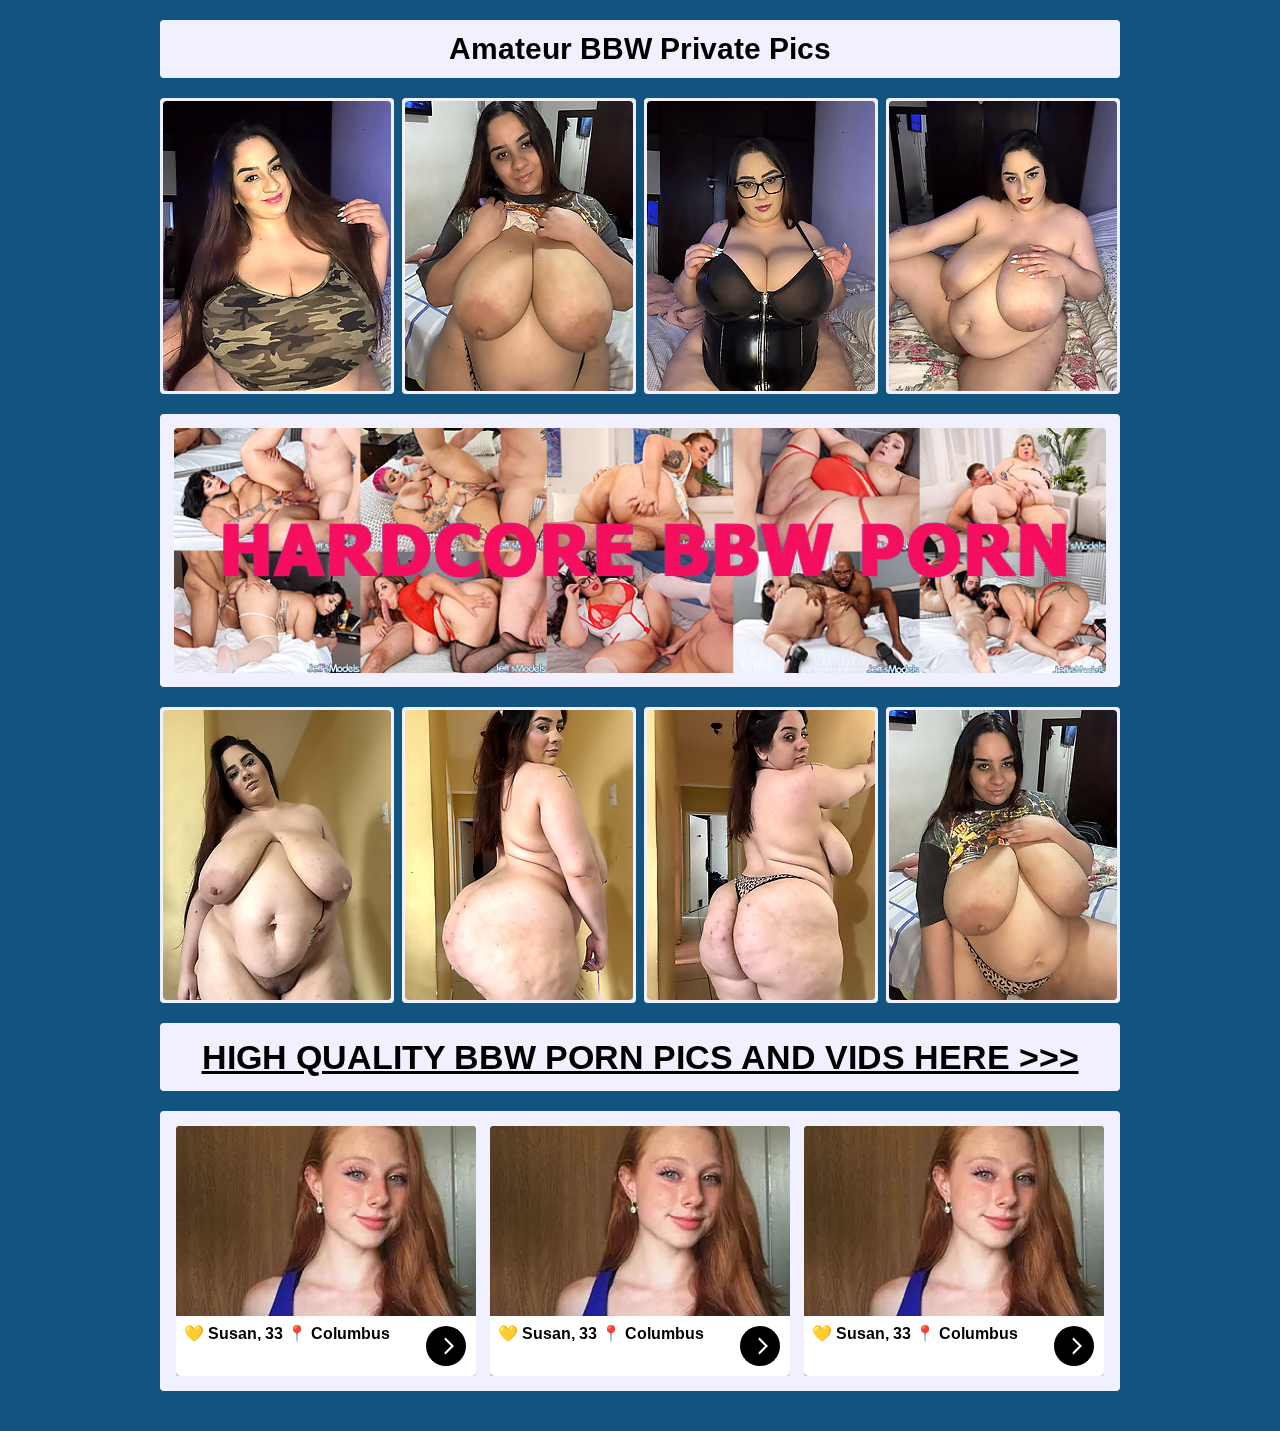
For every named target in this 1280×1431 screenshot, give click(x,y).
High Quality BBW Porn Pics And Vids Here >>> (640, 1057)
